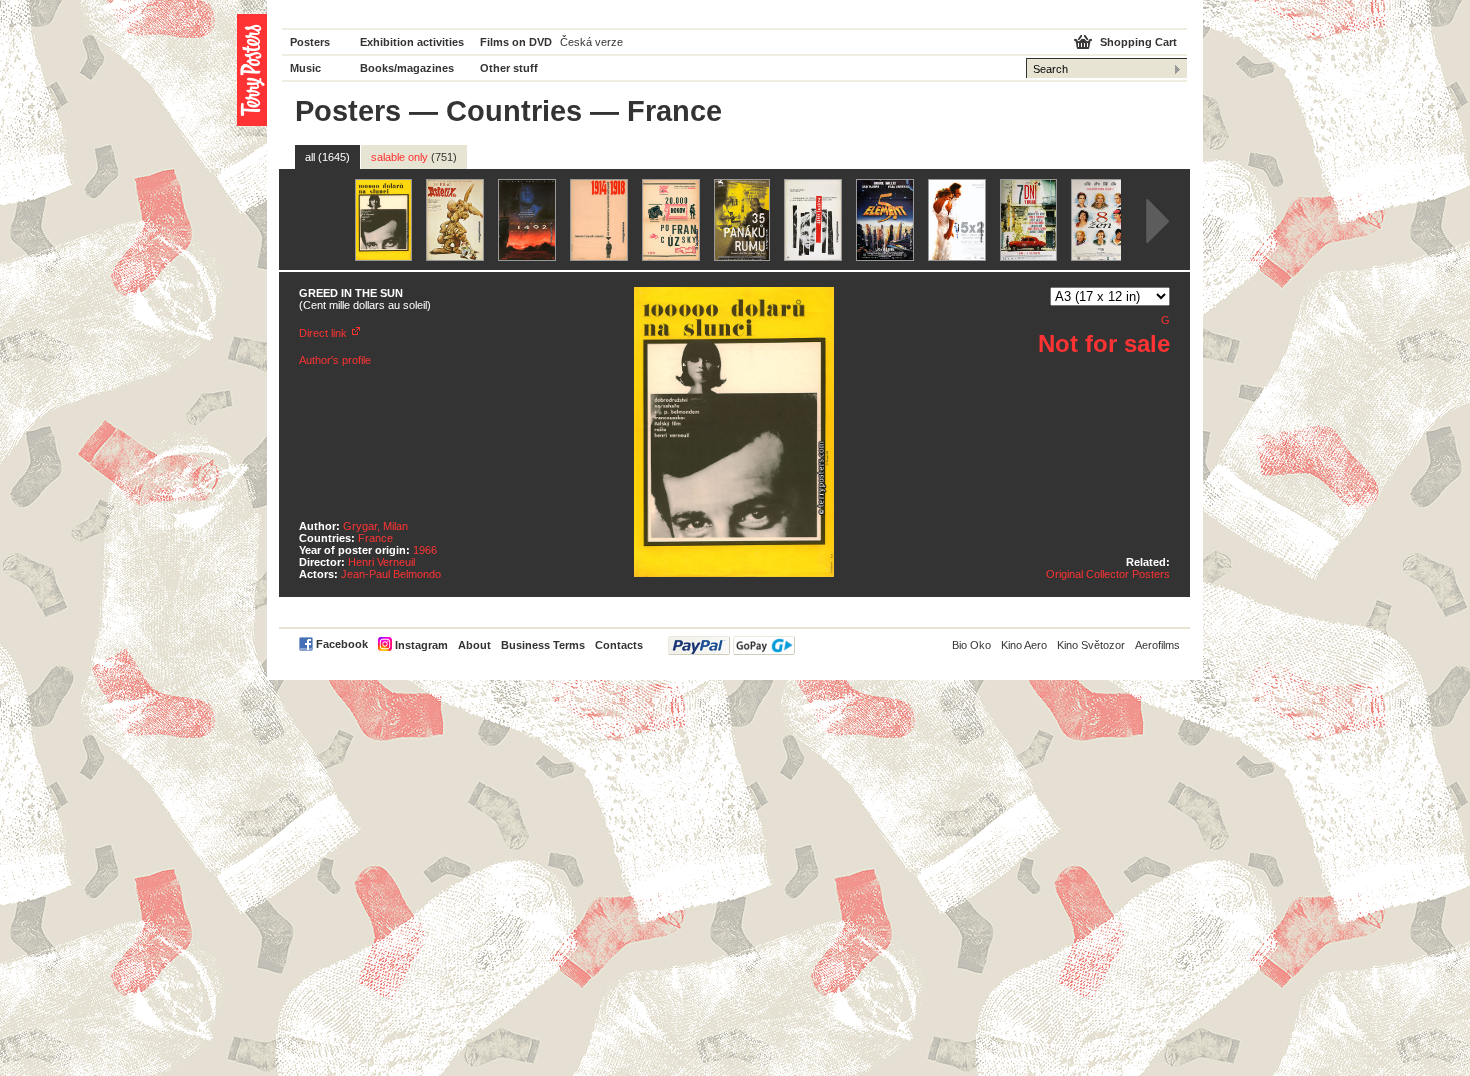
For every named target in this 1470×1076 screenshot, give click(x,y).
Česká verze (591, 42)
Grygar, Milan (375, 526)
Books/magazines (407, 68)
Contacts (619, 645)
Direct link (323, 333)
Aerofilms (1157, 645)
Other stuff (509, 68)
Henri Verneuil (381, 562)
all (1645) (327, 157)
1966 (425, 550)
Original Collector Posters (1108, 574)
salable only (414, 157)
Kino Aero (1024, 645)
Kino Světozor (1091, 645)
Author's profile (335, 360)
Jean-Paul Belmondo (391, 574)
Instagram (421, 645)
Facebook (342, 644)
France (375, 538)
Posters (310, 42)
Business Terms (543, 645)
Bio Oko (971, 645)
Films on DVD (516, 42)
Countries (514, 111)
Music (305, 68)
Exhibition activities (412, 42)
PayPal (731, 645)
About (474, 645)
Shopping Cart (1138, 42)
